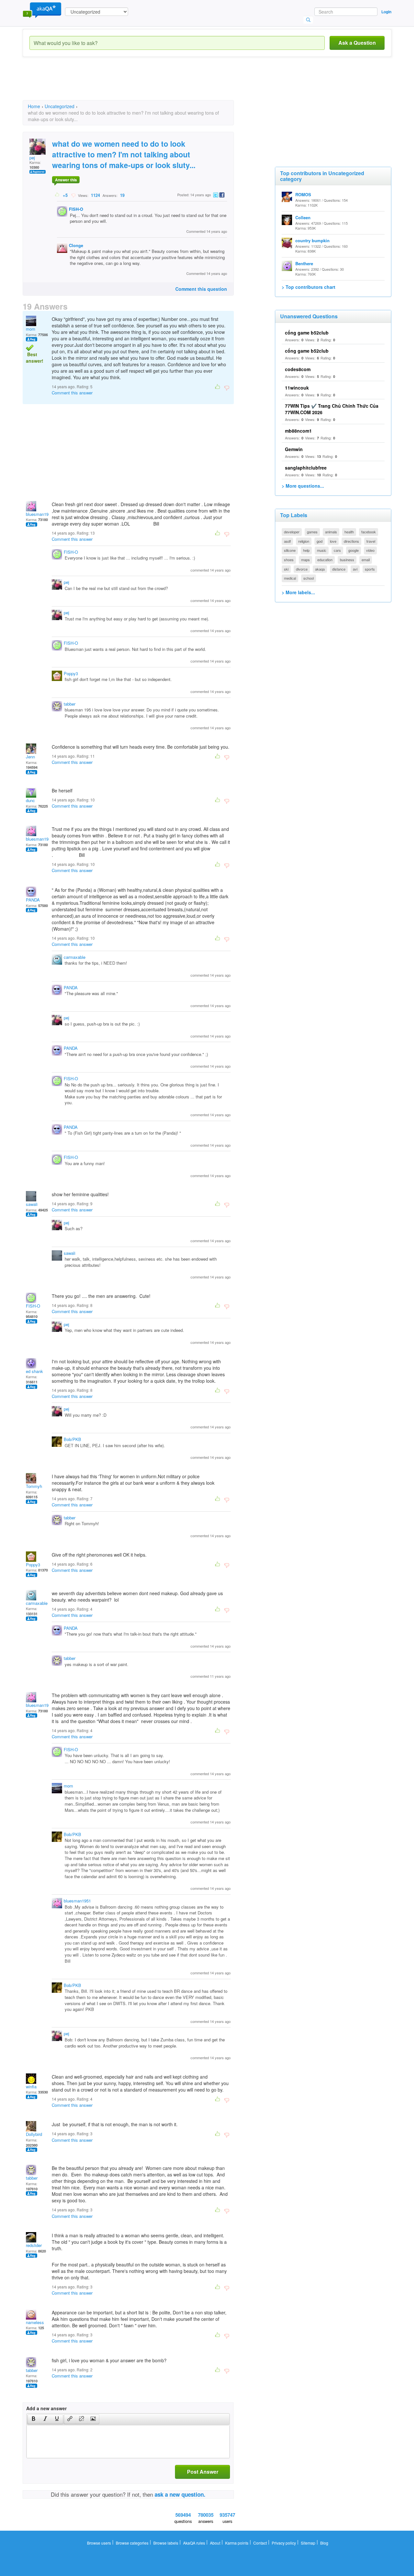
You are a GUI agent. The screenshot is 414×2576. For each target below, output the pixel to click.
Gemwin (294, 449)
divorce (302, 569)
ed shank (34, 1371)
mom (31, 329)
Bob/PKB (72, 1439)
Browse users (99, 2543)
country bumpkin (312, 240)
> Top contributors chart (309, 287)
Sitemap (308, 2543)
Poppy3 (71, 673)
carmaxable (75, 957)
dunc (30, 800)
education (325, 560)
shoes (289, 560)
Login (386, 12)
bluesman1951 (39, 514)
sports (370, 569)
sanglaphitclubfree (306, 468)
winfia (31, 2087)
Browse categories (132, 2543)
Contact (260, 2543)
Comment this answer (72, 393)
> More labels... (298, 592)
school (309, 578)
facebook (369, 532)
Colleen (303, 217)
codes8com (298, 369)
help (306, 550)
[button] (33, 2419)
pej (32, 158)
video (370, 550)
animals (331, 532)
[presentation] (34, 2419)
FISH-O (76, 209)
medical (290, 578)
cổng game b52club (307, 333)
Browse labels (166, 2543)
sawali (32, 1204)
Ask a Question (357, 43)
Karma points (237, 2543)
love (333, 541)
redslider (34, 2245)
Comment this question (201, 289)
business (347, 560)
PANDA (33, 900)
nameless (35, 2322)
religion (304, 541)
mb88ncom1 (298, 431)
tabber (70, 704)
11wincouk (297, 388)
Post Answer (203, 2472)
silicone (290, 550)
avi (355, 569)
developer (292, 532)
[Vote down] (73, 195)
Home (34, 106)
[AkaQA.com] (42, 10)
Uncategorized (60, 106)
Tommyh (34, 1486)
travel (371, 541)
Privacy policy (284, 2543)
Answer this (66, 180)
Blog (324, 2543)
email (366, 560)
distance (339, 569)
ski (286, 569)
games (312, 532)
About (215, 2543)
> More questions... (303, 486)
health (349, 532)
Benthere (304, 263)
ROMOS (303, 194)
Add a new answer (46, 2408)
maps (305, 560)
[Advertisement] (140, 84)
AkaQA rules (194, 2543)
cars (337, 550)
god (320, 541)
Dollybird (34, 2134)
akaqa (320, 569)
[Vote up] (57, 195)
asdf (287, 541)
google (354, 550)
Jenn (30, 757)
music (322, 550)
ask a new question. (180, 2494)
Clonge (76, 245)
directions (351, 541)
